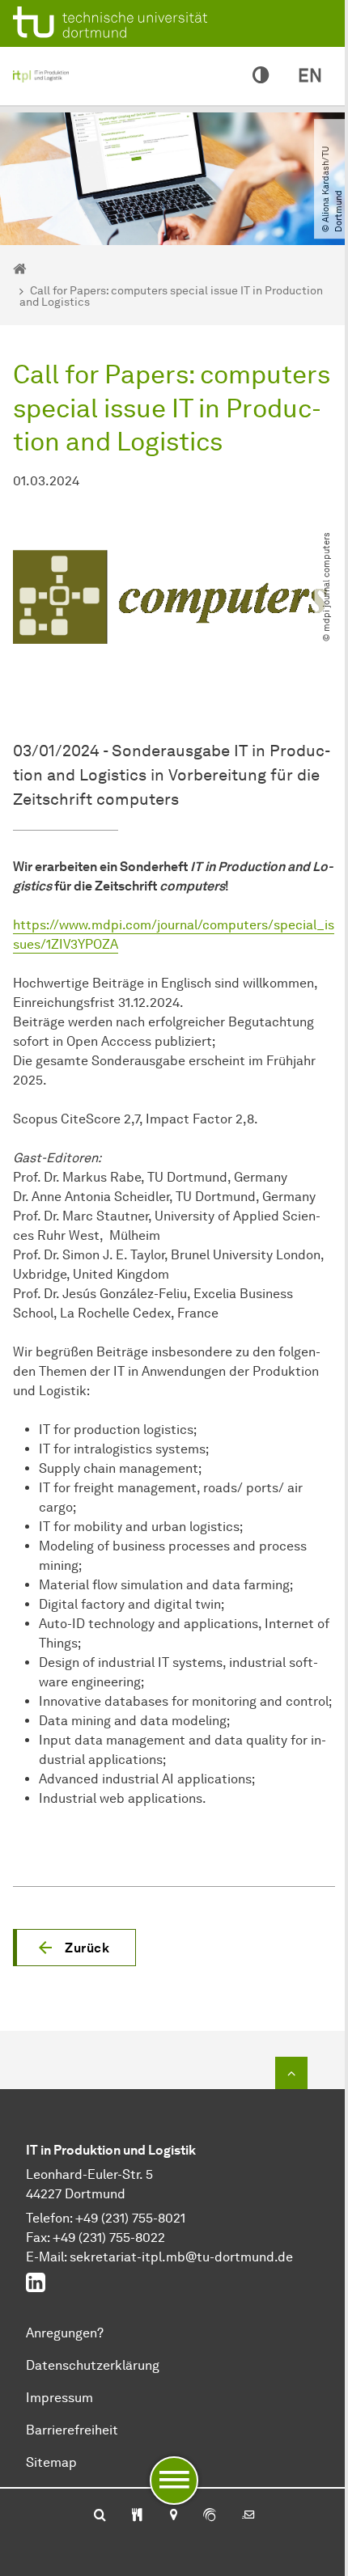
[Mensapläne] (137, 2516)
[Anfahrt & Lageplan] (173, 2516)
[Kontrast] (261, 76)
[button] (74, 1948)
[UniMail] (248, 2516)
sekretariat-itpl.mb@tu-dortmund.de (181, 2257)
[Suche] (100, 2516)
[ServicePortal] (210, 2516)
